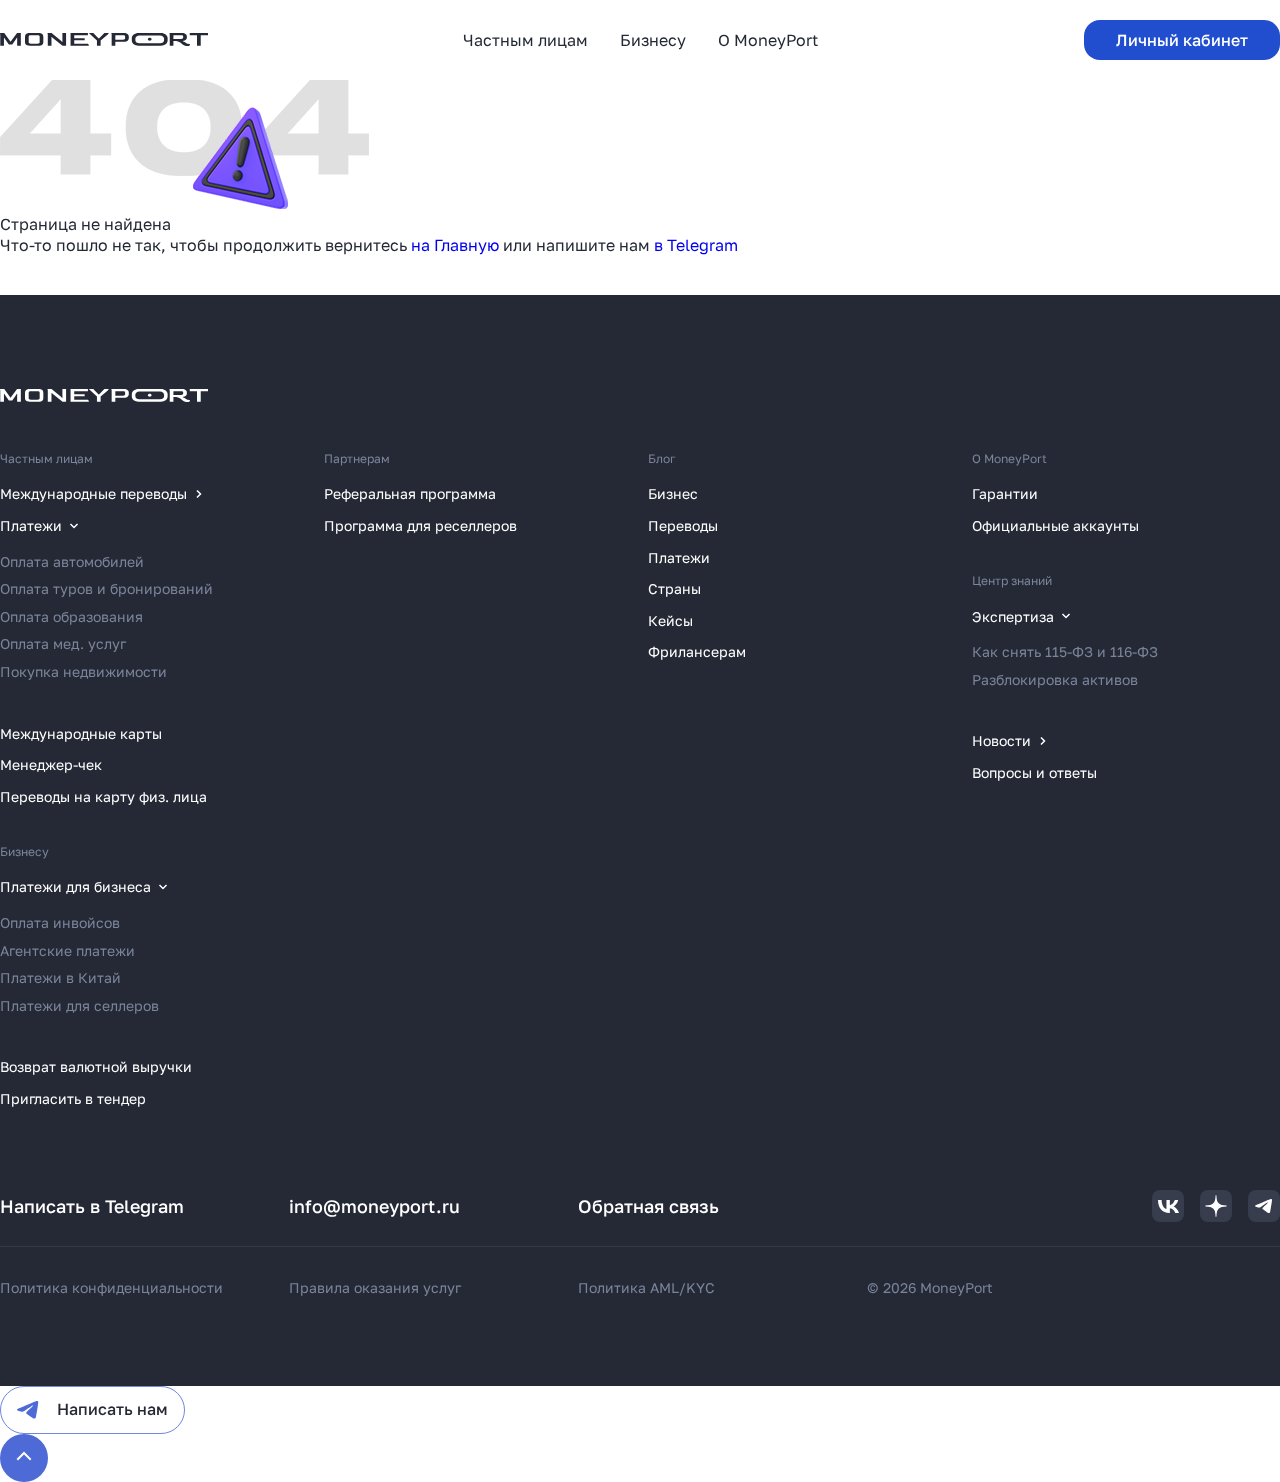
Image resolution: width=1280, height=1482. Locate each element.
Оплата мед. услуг (63, 643)
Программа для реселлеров (420, 525)
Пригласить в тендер (73, 1098)
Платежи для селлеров (79, 1005)
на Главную (455, 245)
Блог (662, 458)
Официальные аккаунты (1055, 525)
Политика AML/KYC (646, 1287)
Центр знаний (1012, 580)
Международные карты (81, 733)
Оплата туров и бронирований (106, 588)
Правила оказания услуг (375, 1287)
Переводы (683, 525)
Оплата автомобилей (72, 561)
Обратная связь (648, 1206)
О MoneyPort (1009, 458)
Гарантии (1005, 493)
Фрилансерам (697, 651)
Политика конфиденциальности (111, 1287)
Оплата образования (71, 616)
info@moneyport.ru (374, 1206)
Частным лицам (46, 458)
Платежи (679, 557)
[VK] (1168, 1206)
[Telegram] (1264, 1206)
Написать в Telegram (92, 1206)
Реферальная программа (410, 493)
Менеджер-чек (51, 764)
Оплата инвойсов (60, 922)
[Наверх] (24, 1458)
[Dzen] (1216, 1206)
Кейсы (670, 620)
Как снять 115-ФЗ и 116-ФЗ (1065, 651)
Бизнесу (24, 851)
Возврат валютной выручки (96, 1066)
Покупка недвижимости (83, 671)
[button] (1182, 40)
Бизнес (673, 493)
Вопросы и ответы (1034, 772)
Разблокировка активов (1055, 679)
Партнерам (357, 458)
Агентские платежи (67, 950)
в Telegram (696, 245)
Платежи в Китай (60, 977)
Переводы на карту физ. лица (103, 796)
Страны (674, 588)
